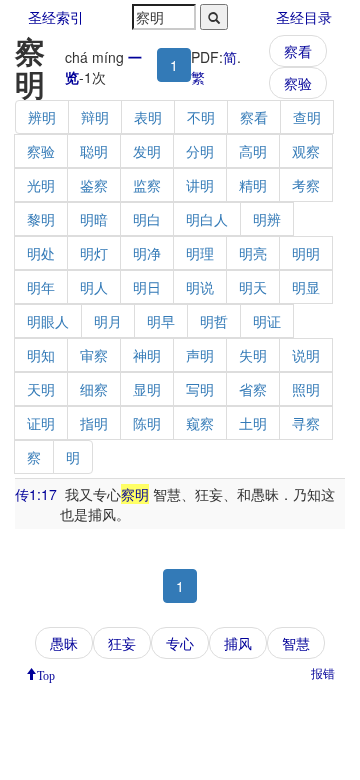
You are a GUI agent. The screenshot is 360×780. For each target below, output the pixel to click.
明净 (147, 253)
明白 (147, 219)
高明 (253, 151)
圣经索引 (56, 17)
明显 (306, 287)
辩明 (95, 117)
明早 (161, 321)
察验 (298, 83)
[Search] (214, 17)
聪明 (94, 151)
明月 (108, 321)
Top (46, 674)
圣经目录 (304, 17)
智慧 (296, 643)
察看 (298, 51)
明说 (200, 287)
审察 (94, 355)
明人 (94, 287)
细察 (94, 389)
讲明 (200, 185)
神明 (147, 355)
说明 (306, 355)
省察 (253, 389)
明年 (41, 287)
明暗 (94, 219)
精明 (253, 185)
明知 (41, 355)
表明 (148, 117)
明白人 (207, 219)
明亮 (253, 253)
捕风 (238, 643)
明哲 (214, 321)
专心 (180, 643)
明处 (41, 253)
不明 (201, 117)
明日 (147, 287)
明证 (267, 321)
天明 (41, 389)
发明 (147, 151)
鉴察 (94, 185)
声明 (200, 355)
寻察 (306, 423)
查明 (307, 117)
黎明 (41, 219)
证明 (41, 423)
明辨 (267, 219)
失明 (253, 355)
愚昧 (64, 643)
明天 (253, 287)
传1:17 (36, 494)
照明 (306, 389)
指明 (94, 423)
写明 (200, 389)
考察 (306, 185)
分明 (200, 151)
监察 (147, 185)
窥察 (200, 423)
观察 (306, 151)
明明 (306, 253)
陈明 (147, 423)
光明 (41, 185)
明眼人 (48, 321)
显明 (147, 389)
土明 (253, 423)
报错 (323, 672)
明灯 (94, 253)
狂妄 (122, 643)
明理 (200, 253)
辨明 (42, 117)
